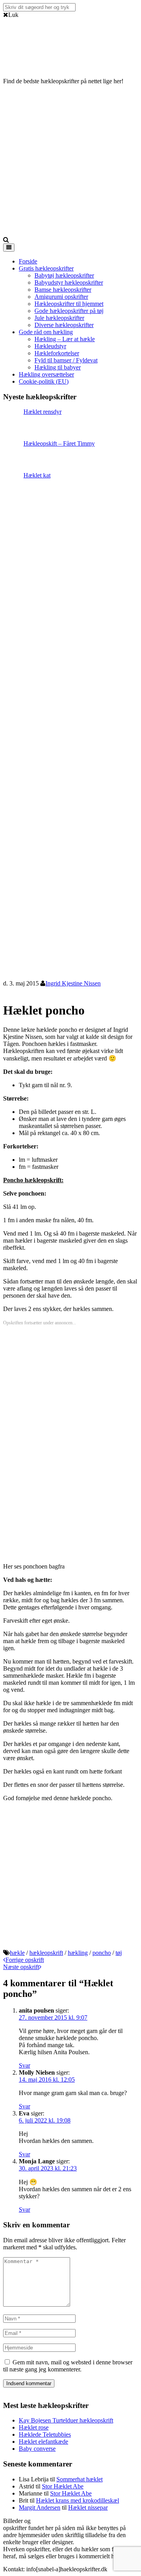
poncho (102, 1953)
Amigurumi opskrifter (61, 297)
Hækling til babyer (58, 367)
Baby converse (37, 2449)
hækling (78, 1953)
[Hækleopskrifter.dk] (23, 62)
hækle (17, 1953)
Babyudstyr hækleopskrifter (69, 282)
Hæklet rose (34, 2427)
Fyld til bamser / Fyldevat (66, 360)
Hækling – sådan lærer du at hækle (95, 2521)
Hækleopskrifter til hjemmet (69, 304)
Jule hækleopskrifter (59, 318)
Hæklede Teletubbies (45, 2434)
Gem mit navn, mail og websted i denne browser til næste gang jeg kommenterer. (68, 2366)
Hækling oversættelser (46, 374)
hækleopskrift (46, 1953)
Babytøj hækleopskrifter (64, 275)
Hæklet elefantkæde (43, 2442)
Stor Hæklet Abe (63, 2486)
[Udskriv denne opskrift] (6, 991)
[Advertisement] (70, 162)
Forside (28, 261)
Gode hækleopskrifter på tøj (69, 311)
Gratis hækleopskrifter (46, 268)
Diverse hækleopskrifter (64, 325)
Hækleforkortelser (57, 353)
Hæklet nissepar (88, 2507)
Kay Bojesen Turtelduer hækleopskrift (66, 2420)
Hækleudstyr (50, 346)
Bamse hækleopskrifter (63, 290)
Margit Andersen (40, 2507)
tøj (119, 1953)
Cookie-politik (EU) (44, 381)
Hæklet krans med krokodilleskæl (78, 2500)
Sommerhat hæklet (80, 2479)
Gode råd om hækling (46, 332)
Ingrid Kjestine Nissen (73, 983)
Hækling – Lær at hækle (65, 339)
